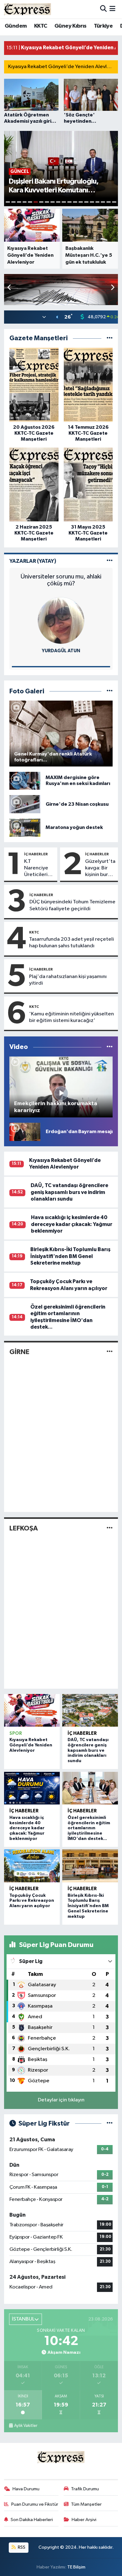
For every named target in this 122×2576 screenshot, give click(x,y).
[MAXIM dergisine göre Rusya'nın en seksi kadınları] (25, 781)
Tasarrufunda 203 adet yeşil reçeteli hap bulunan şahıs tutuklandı (71, 943)
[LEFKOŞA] (110, 1528)
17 (98, 202)
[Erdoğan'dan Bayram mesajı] (25, 1132)
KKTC (41, 26)
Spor (16, 1733)
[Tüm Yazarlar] (110, 561)
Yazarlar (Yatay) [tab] (33, 561)
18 (103, 202)
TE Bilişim (76, 2567)
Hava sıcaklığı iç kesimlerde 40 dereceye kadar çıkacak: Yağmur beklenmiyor (72, 1224)
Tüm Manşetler (86, 2504)
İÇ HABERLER (36, 854)
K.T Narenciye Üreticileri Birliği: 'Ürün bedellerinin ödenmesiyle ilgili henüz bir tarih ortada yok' (39, 869)
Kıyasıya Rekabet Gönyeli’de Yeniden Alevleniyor (65, 67)
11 (64, 202)
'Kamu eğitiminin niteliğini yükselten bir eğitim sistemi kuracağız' (71, 1017)
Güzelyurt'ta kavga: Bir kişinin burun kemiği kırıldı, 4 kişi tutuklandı (100, 869)
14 (81, 202)
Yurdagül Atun (61, 651)
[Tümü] (110, 338)
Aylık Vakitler (26, 2426)
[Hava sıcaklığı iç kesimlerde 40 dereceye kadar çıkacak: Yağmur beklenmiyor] (32, 1788)
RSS (21, 2547)
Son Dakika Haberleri (32, 2520)
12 (69, 202)
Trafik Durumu (85, 2489)
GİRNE (19, 1352)
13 (75, 202)
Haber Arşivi (84, 2520)
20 (114, 202)
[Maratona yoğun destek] (25, 828)
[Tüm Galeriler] (110, 691)
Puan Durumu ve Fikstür (35, 2504)
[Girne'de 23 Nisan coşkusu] (25, 804)
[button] (112, 288)
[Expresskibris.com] (28, 9)
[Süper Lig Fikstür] (110, 2124)
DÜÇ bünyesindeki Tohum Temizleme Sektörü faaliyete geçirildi (72, 905)
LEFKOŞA (24, 1528)
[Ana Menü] (112, 9)
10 (58, 202)
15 (86, 202)
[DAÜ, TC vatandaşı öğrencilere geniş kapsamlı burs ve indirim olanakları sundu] (90, 1710)
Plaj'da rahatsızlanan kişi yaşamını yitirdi (68, 980)
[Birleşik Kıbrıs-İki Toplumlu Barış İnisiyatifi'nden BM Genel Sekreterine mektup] (90, 1866)
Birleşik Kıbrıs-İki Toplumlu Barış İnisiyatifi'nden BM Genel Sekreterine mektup (70, 1256)
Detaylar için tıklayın (61, 2100)
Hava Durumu (26, 2489)
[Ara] (103, 9)
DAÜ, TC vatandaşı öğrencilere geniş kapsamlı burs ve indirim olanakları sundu (69, 1192)
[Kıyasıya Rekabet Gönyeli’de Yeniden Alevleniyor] (32, 1710)
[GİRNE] (110, 1352)
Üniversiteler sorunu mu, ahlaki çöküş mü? (61, 580)
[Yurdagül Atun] (61, 620)
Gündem (16, 26)
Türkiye (103, 26)
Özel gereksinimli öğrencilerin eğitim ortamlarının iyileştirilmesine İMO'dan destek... (89, 1828)
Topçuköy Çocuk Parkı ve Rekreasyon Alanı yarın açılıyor (32, 1901)
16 (92, 202)
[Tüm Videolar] (110, 1047)
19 (109, 202)
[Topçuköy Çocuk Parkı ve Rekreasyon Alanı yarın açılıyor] (32, 1866)
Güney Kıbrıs (71, 26)
